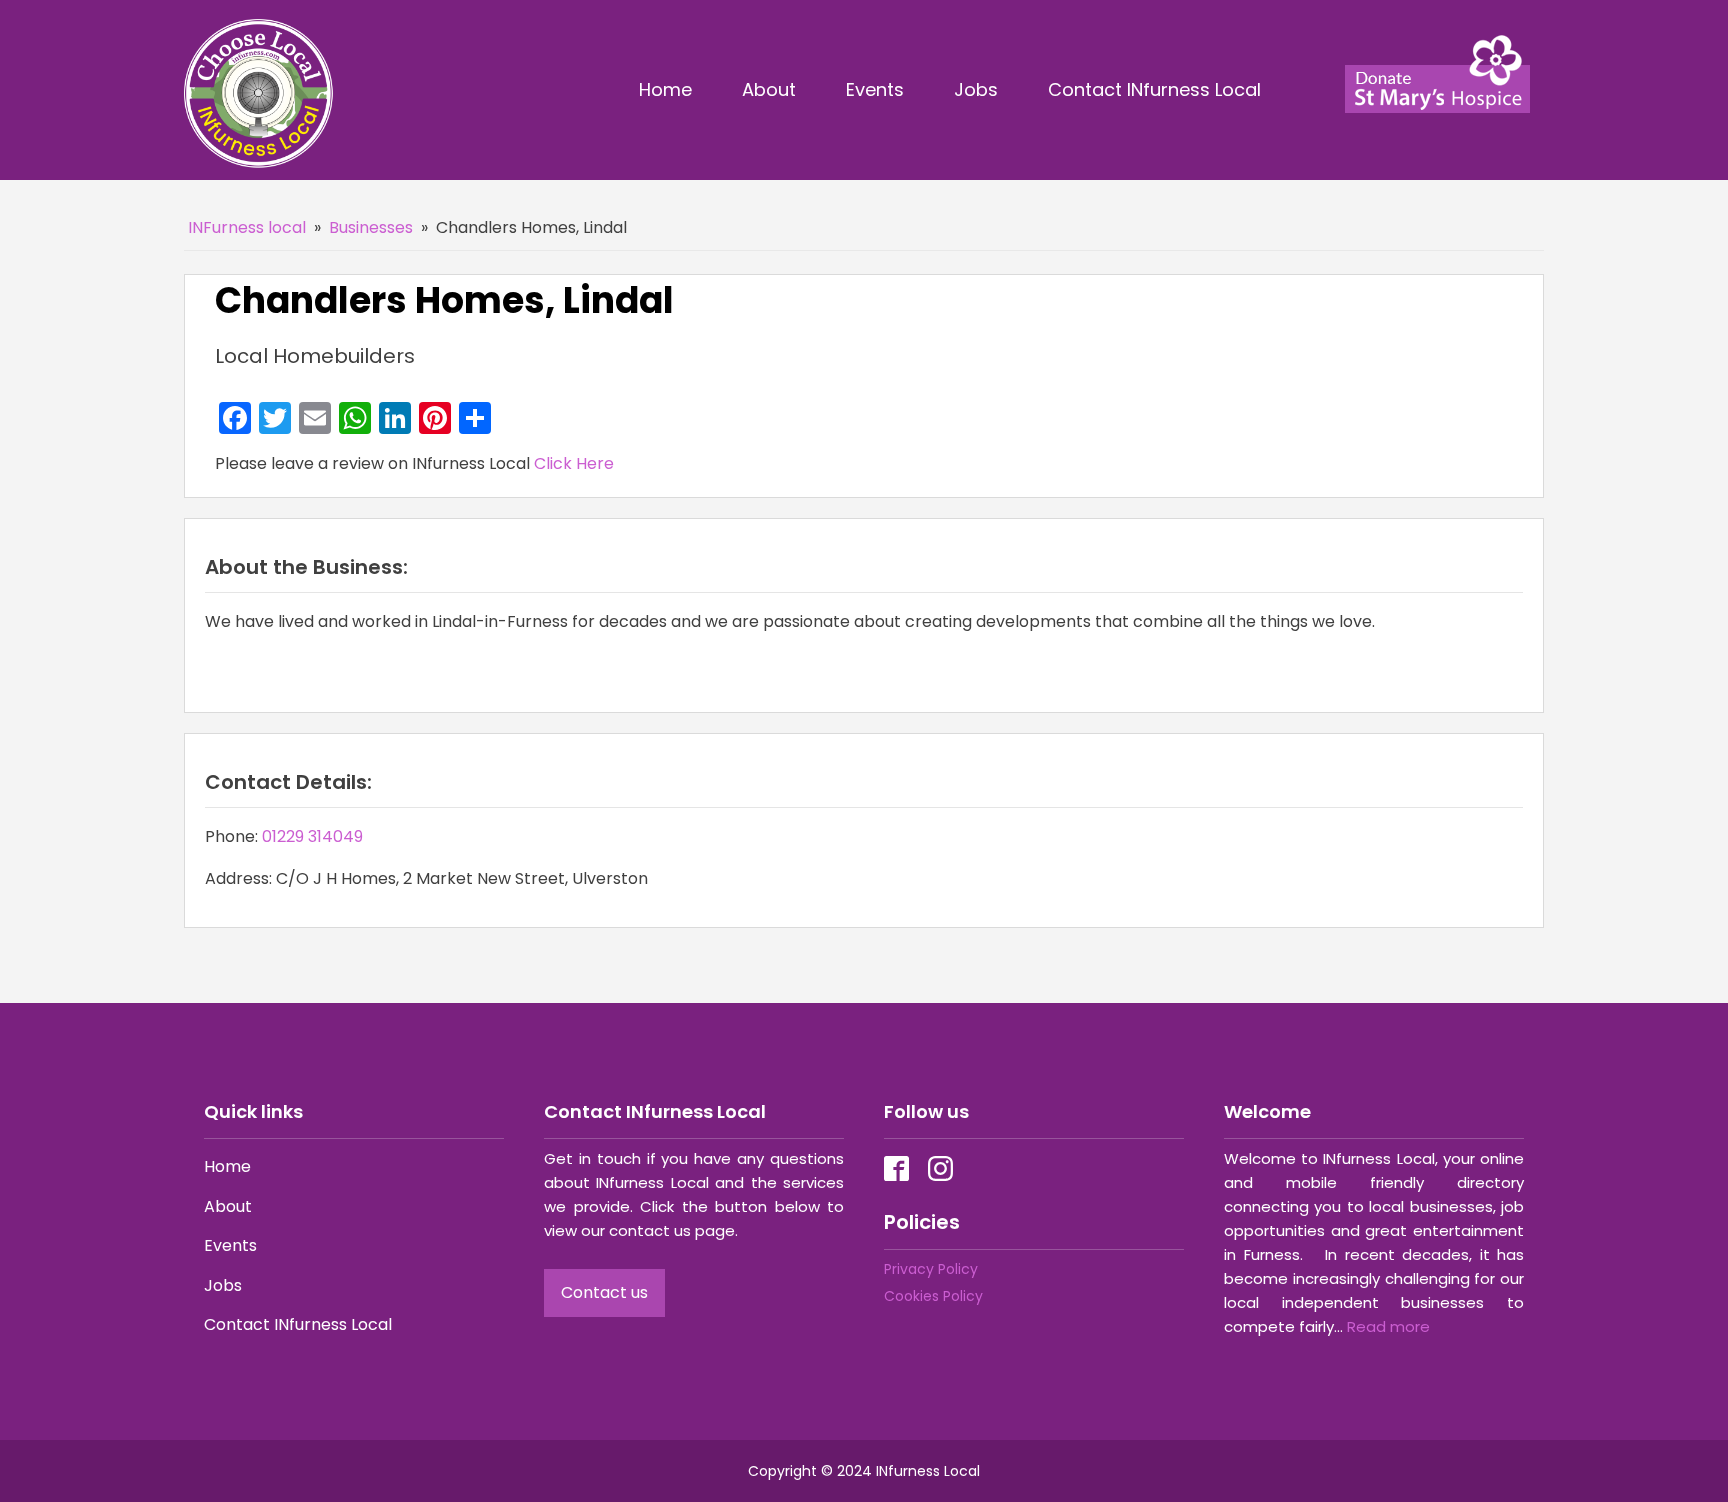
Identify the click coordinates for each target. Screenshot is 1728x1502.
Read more (1388, 1326)
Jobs (976, 89)
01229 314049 (312, 836)
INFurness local (247, 227)
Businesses (371, 227)
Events (875, 89)
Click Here (574, 463)
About (769, 89)
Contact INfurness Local (1157, 89)
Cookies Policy (933, 1296)
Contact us (604, 1292)
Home (665, 89)
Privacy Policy (931, 1269)
